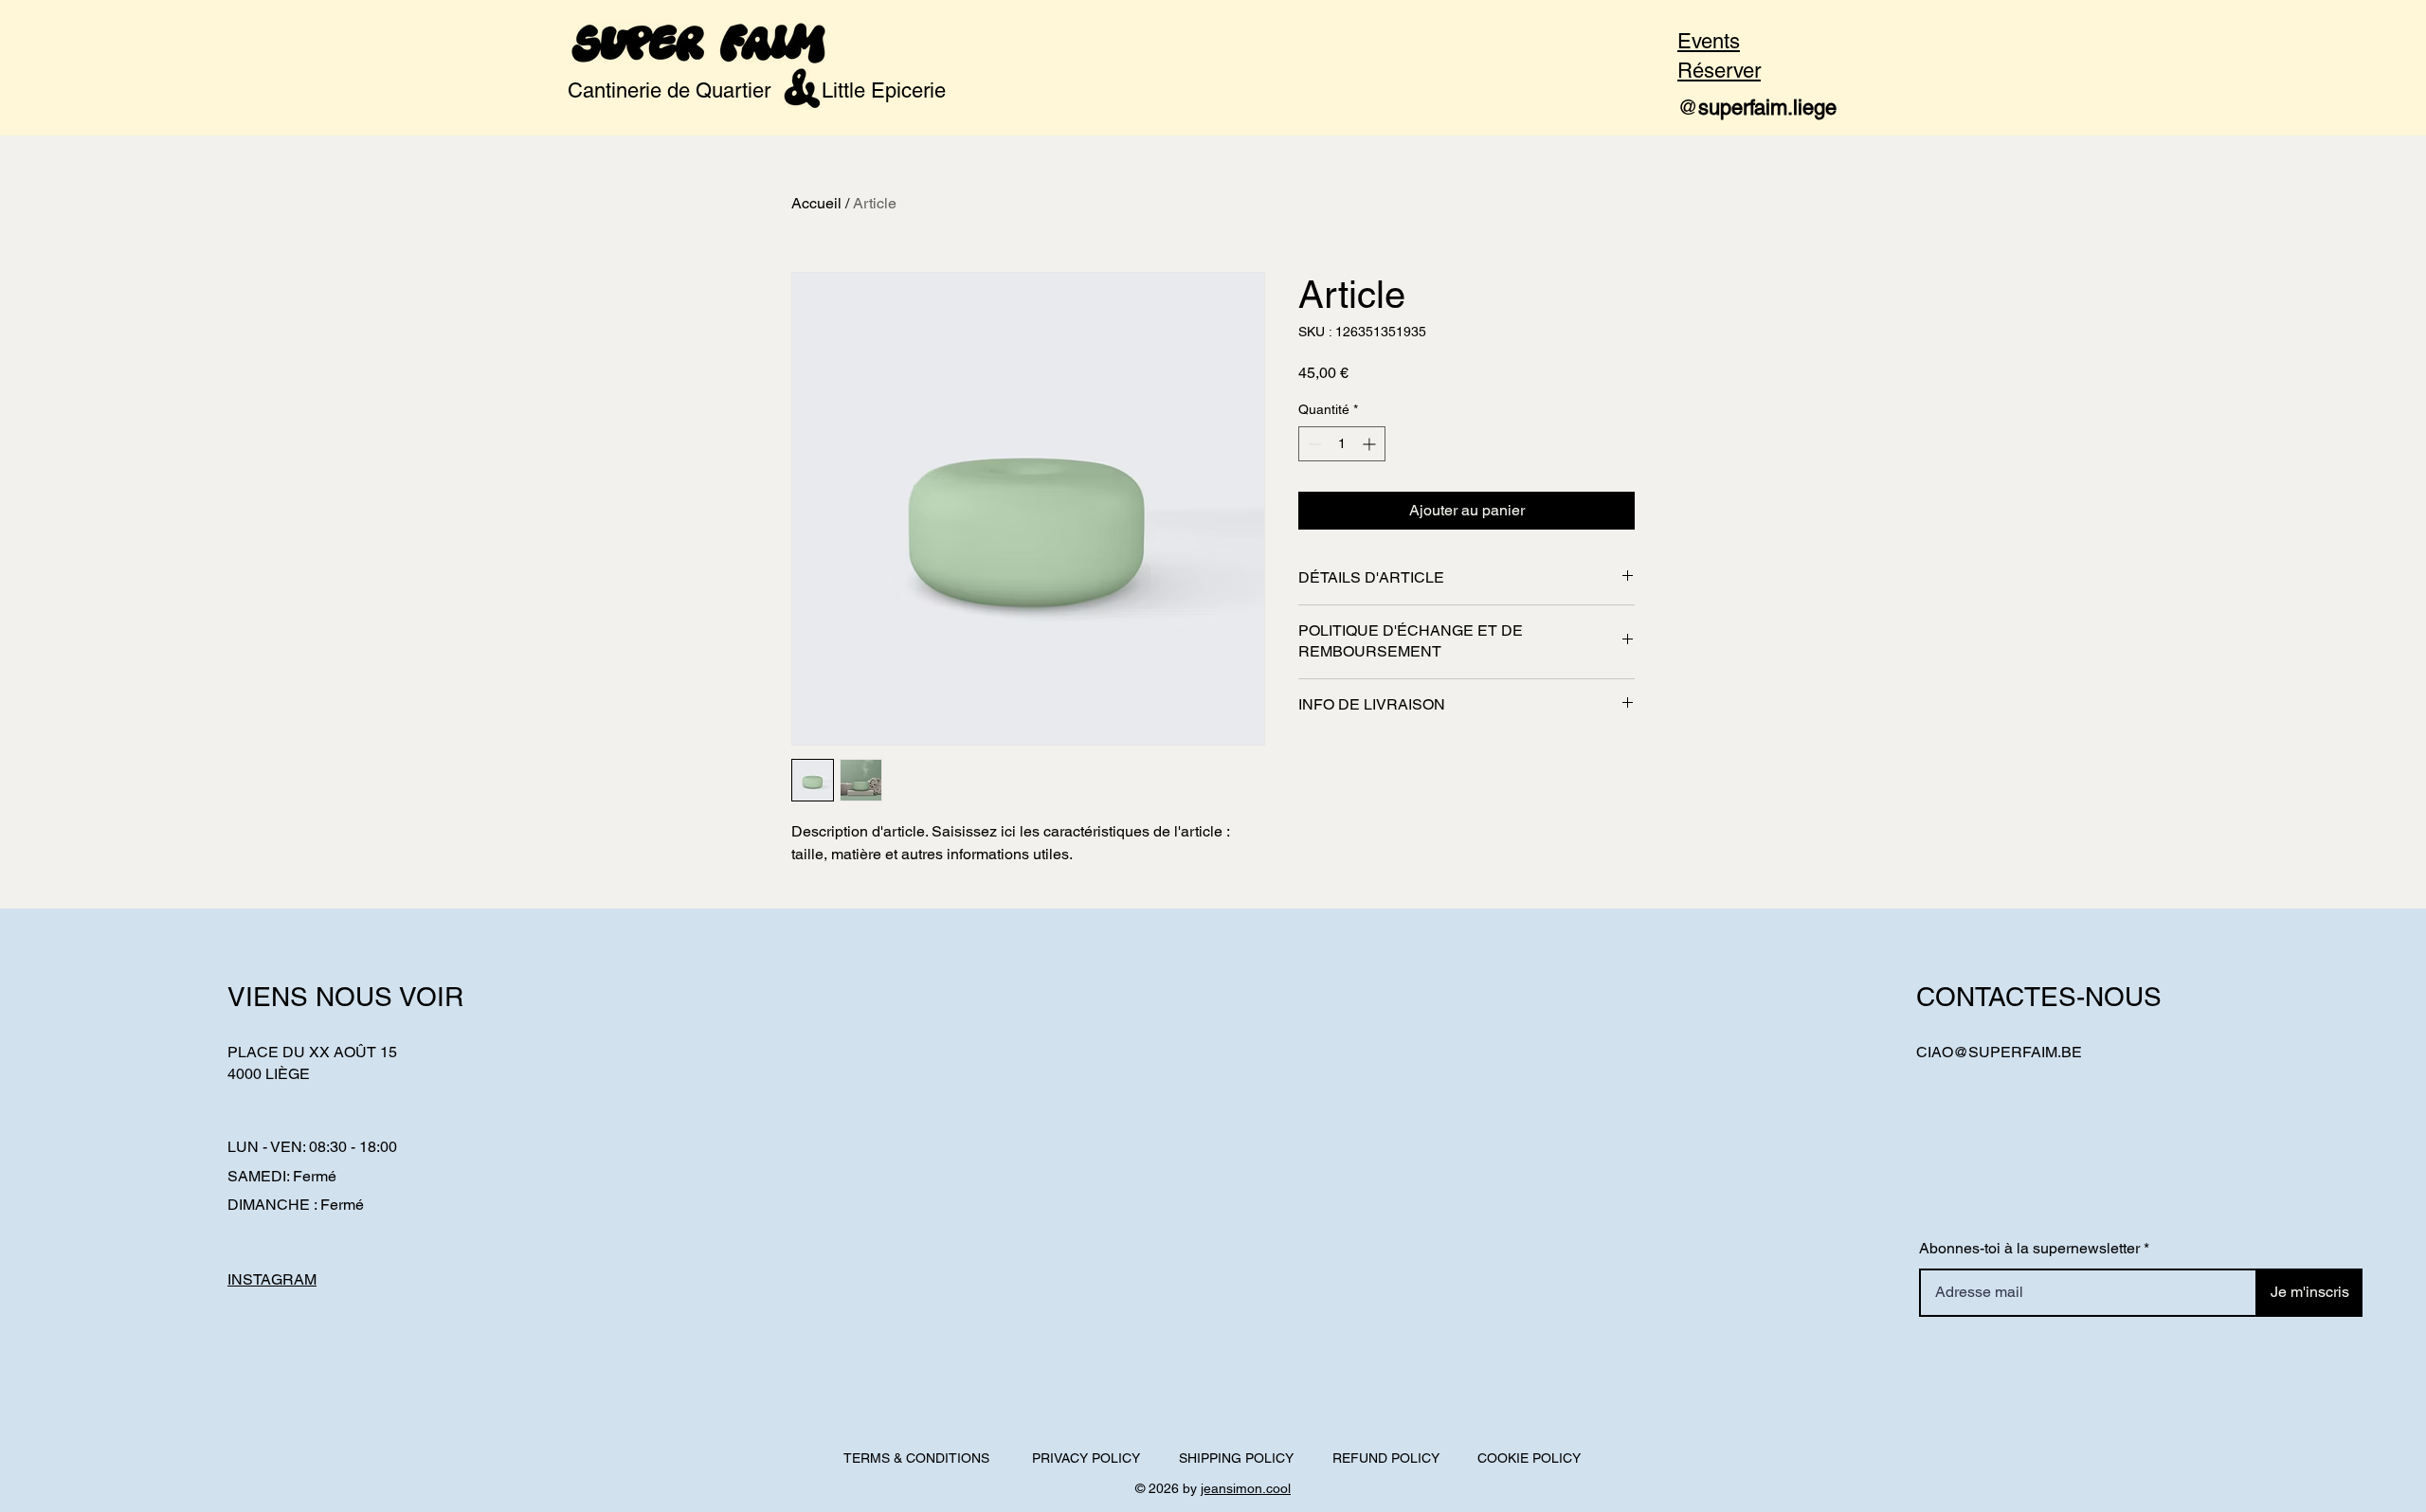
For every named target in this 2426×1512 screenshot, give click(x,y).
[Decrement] (1313, 444)
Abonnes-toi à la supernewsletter (2029, 1249)
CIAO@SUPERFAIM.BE (1999, 1052)
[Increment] (1371, 444)
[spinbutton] (1342, 444)
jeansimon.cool (1246, 1488)
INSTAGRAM (272, 1279)
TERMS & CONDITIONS (916, 1458)
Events (1709, 41)
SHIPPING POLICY (1236, 1458)
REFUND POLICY (1386, 1458)
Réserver (1719, 71)
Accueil (816, 203)
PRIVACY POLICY (1086, 1458)
